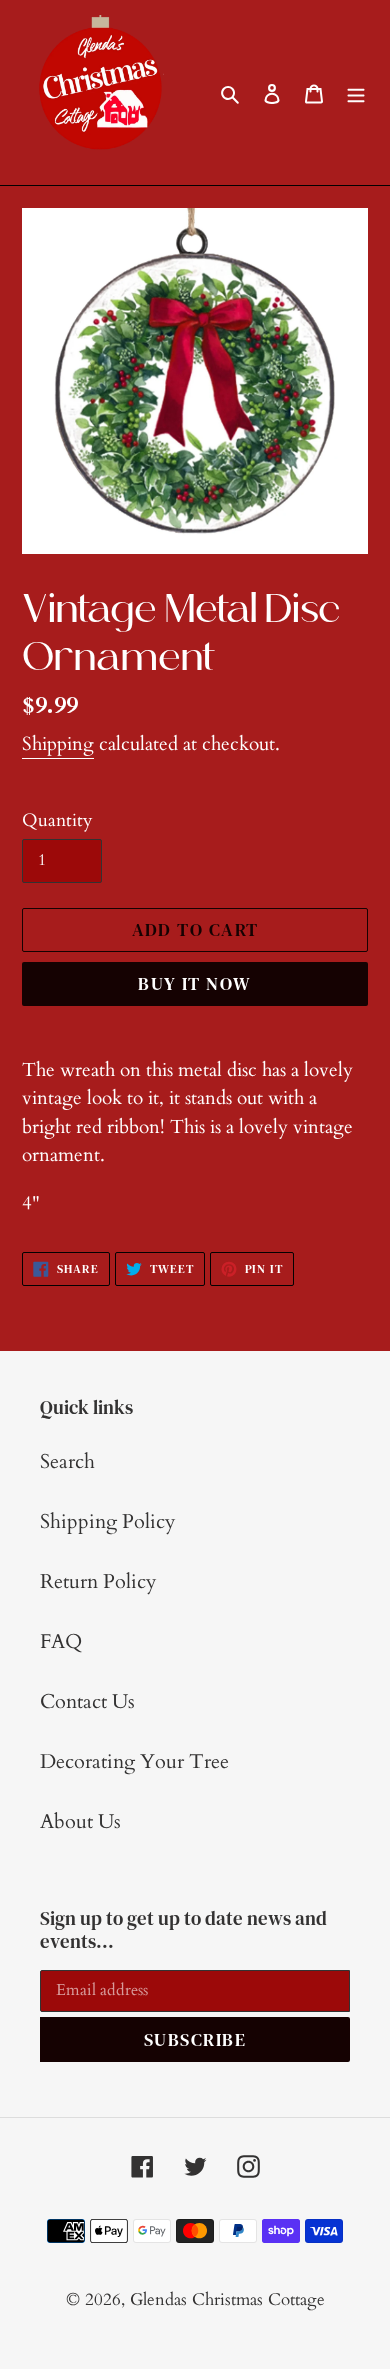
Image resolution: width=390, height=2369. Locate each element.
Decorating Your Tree (134, 1761)
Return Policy (98, 1581)
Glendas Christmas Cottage (227, 2299)
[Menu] (356, 93)
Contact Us (87, 1701)
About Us (80, 1821)
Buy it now (194, 983)
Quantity (57, 820)
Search (67, 1461)
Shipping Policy (108, 1521)
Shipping (58, 744)
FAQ (61, 1641)
